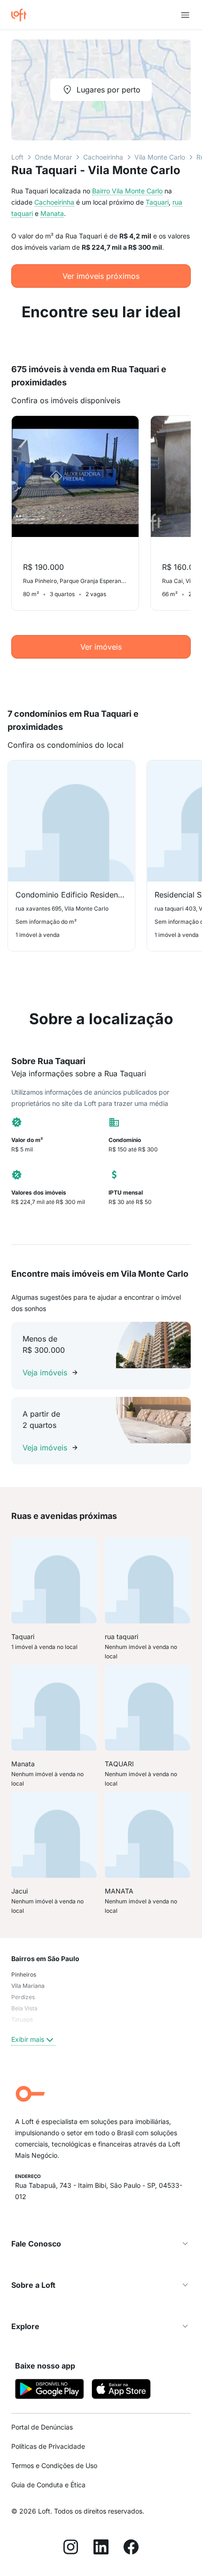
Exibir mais (28, 2039)
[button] (101, 2244)
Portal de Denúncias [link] (42, 2427)
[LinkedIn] (101, 2548)
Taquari (157, 202)
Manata (52, 213)
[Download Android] (50, 2390)
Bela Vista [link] (24, 2008)
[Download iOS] (121, 2390)
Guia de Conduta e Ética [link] (48, 2485)
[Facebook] (131, 2548)
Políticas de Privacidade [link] (48, 2446)
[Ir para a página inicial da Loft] (23, 15)
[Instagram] (71, 2548)
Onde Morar (53, 157)
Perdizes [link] (23, 1997)
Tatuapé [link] (22, 2020)
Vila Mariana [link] (28, 1986)
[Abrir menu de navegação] (185, 15)
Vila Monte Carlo (160, 157)
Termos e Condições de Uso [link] (54, 2465)
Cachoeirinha (103, 157)
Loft (17, 157)
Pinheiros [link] (24, 1974)
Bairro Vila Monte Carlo (127, 191)
